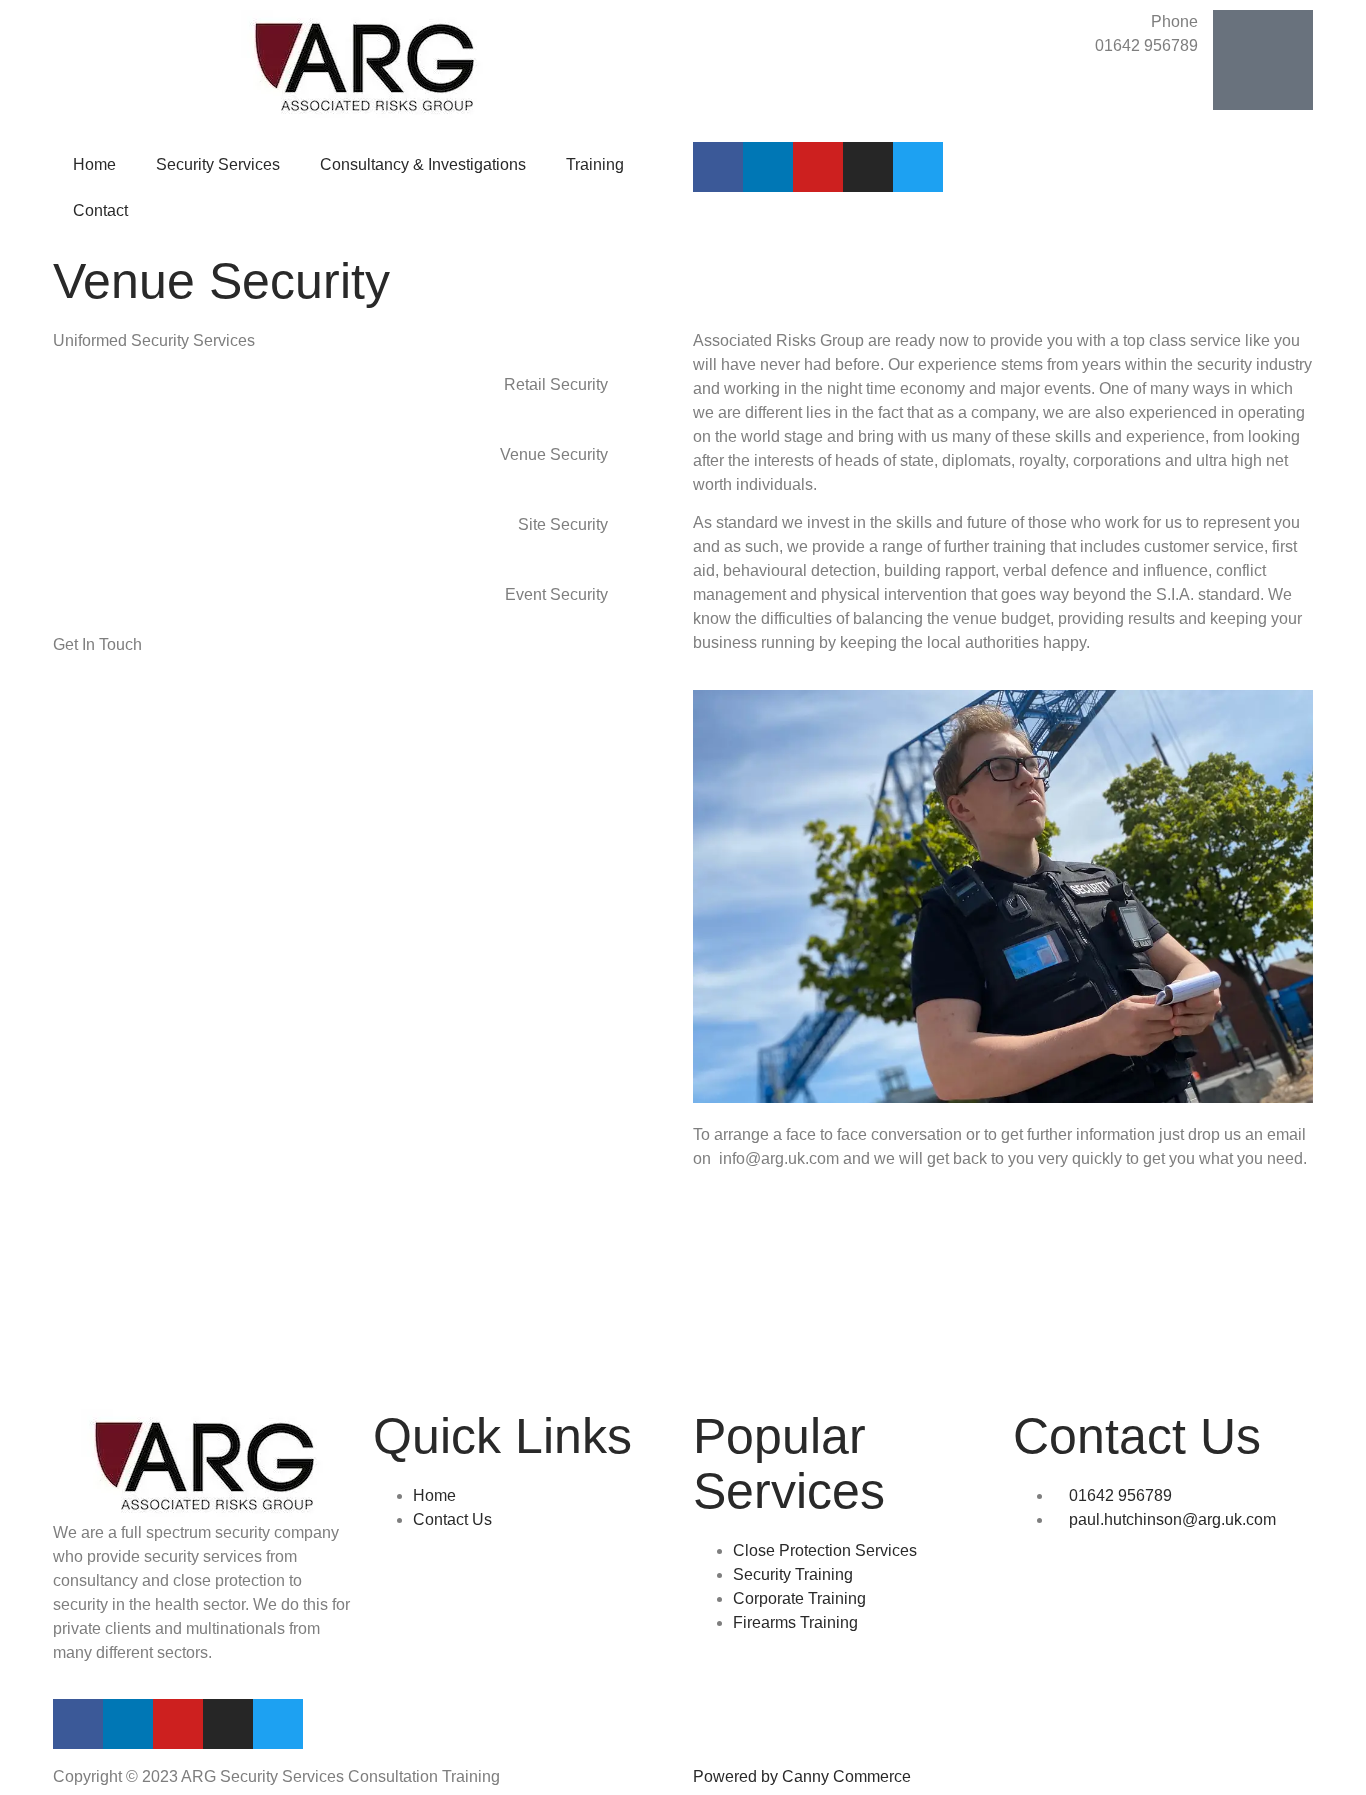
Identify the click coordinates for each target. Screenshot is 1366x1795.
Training (595, 164)
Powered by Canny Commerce (802, 1776)
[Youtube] (818, 167)
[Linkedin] (768, 167)
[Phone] (1263, 60)
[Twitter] (918, 167)
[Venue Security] (648, 468)
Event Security (556, 594)
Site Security (563, 524)
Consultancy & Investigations (423, 164)
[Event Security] (648, 608)
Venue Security (554, 454)
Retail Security (556, 384)
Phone (1174, 21)
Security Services (218, 164)
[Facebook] (718, 167)
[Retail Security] (648, 398)
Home (94, 164)
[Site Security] (648, 538)
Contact (100, 210)
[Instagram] (868, 167)
